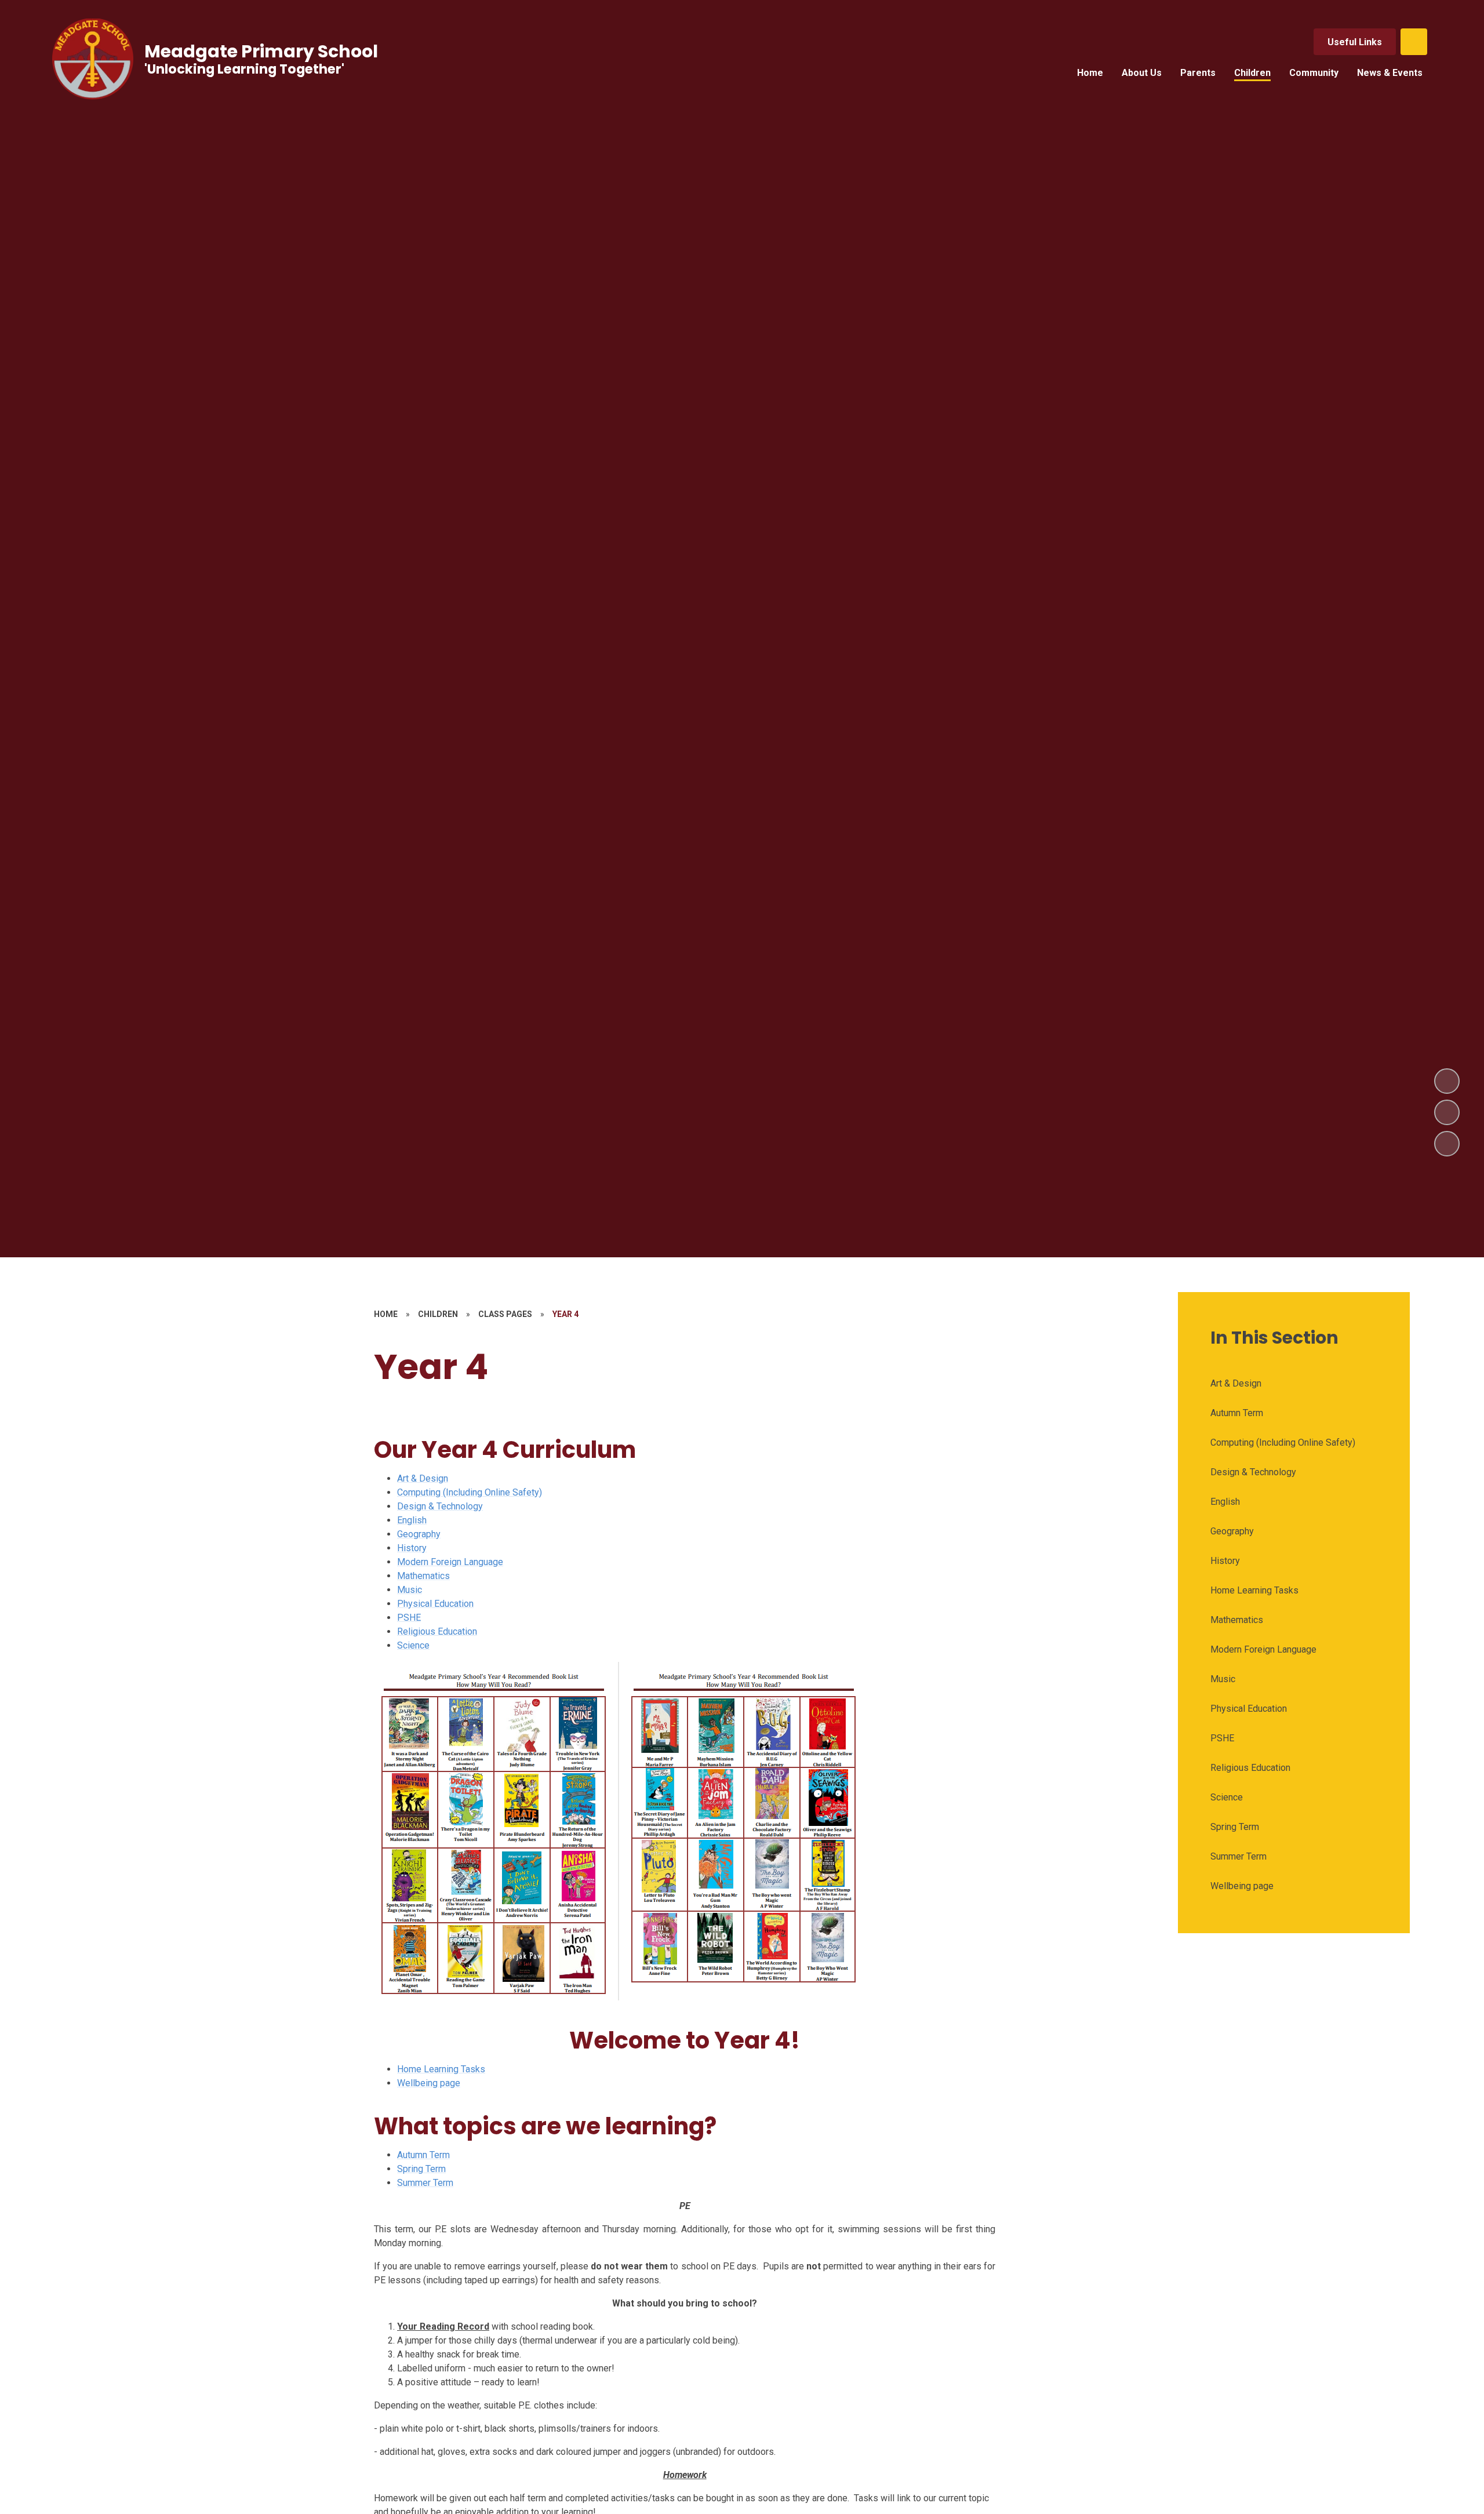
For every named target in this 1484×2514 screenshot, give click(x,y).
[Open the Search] (1414, 42)
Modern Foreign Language (450, 1562)
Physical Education (435, 1604)
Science (413, 1645)
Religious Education (437, 1631)
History (412, 1548)
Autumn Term (423, 2155)
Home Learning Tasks (441, 2069)
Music (410, 1590)
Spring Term (421, 2169)
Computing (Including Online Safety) (470, 1492)
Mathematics (423, 1576)
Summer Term (425, 2183)
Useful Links (1355, 42)
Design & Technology (440, 1506)
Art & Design (423, 1478)
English (412, 1520)
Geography (419, 1534)
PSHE (409, 1618)
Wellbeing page (429, 2083)
